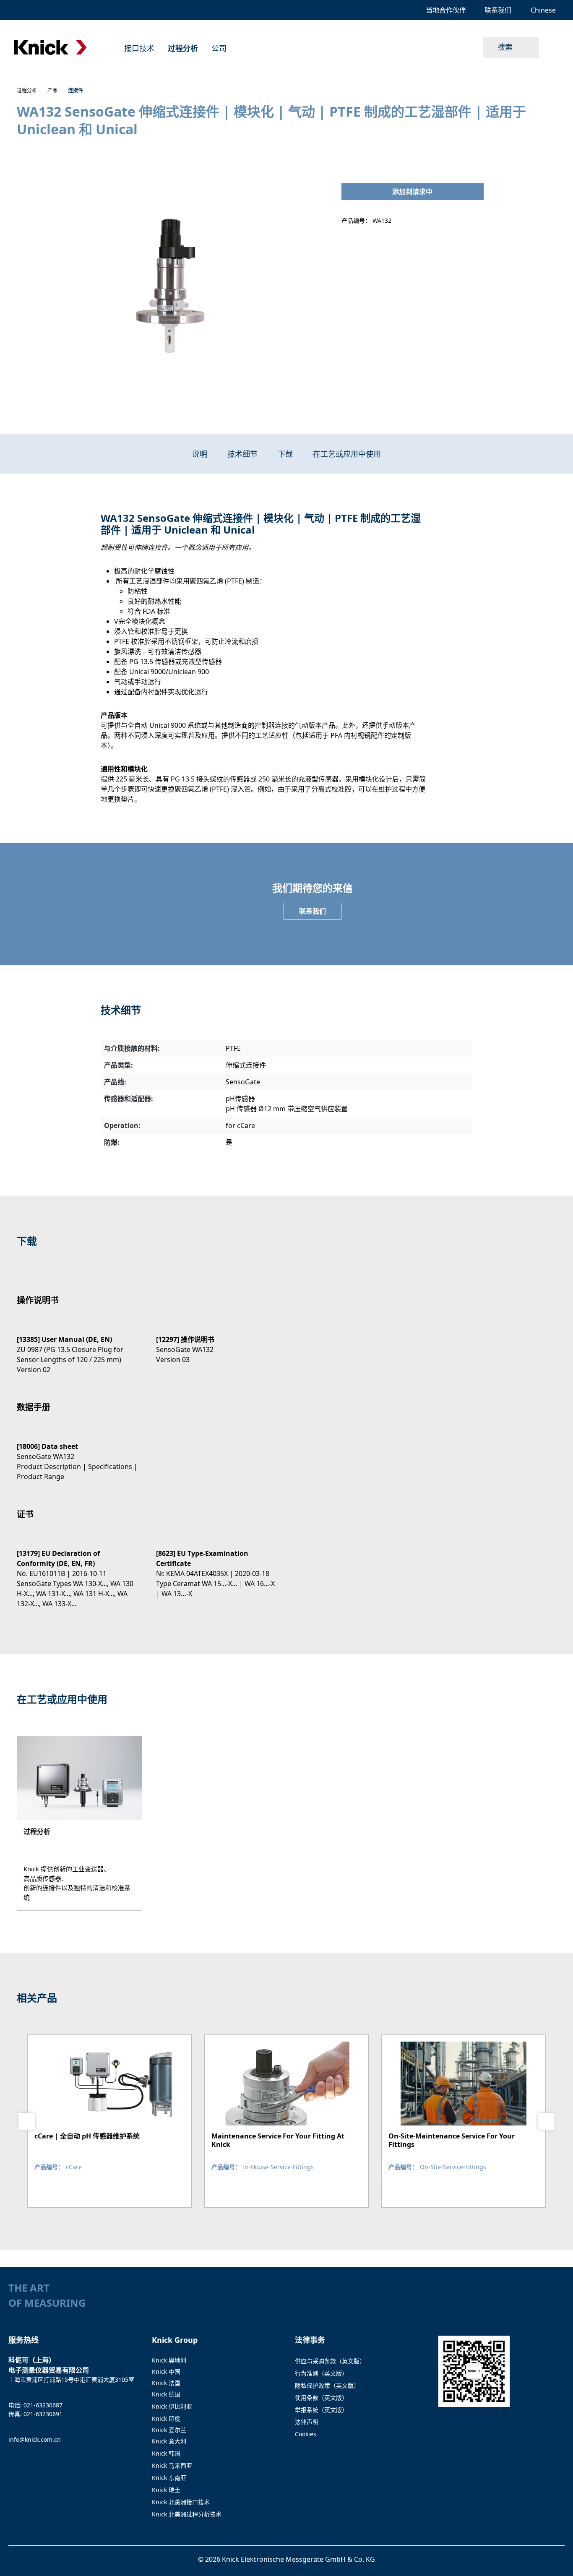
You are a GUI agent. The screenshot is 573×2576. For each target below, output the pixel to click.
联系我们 (313, 911)
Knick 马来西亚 (172, 2465)
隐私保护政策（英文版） (327, 2385)
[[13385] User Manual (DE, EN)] (78, 1347)
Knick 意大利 (169, 2441)
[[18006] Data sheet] (78, 1454)
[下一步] (546, 2121)
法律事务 (310, 2340)
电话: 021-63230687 (35, 2405)
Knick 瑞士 (166, 2490)
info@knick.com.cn (35, 2439)
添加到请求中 (412, 192)
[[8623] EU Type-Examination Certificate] (217, 1566)
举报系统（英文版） (321, 2410)
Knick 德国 (166, 2394)
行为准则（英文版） (321, 2373)
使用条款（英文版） (321, 2398)
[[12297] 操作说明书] (217, 1342)
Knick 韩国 (166, 2453)
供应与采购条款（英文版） (330, 2361)
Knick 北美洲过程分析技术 (187, 2514)
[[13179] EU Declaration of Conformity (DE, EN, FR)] (78, 1571)
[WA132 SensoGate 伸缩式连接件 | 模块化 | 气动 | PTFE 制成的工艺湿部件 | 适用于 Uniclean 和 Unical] (170, 287)
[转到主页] (50, 48)
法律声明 (307, 2422)
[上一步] (27, 2121)
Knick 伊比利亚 (172, 2406)
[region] (171, 287)
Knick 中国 (166, 2372)
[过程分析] (79, 1823)
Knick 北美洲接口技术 (181, 2502)
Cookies (306, 2434)
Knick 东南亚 (169, 2478)
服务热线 (23, 2340)
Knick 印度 (166, 2418)
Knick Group (175, 2340)
